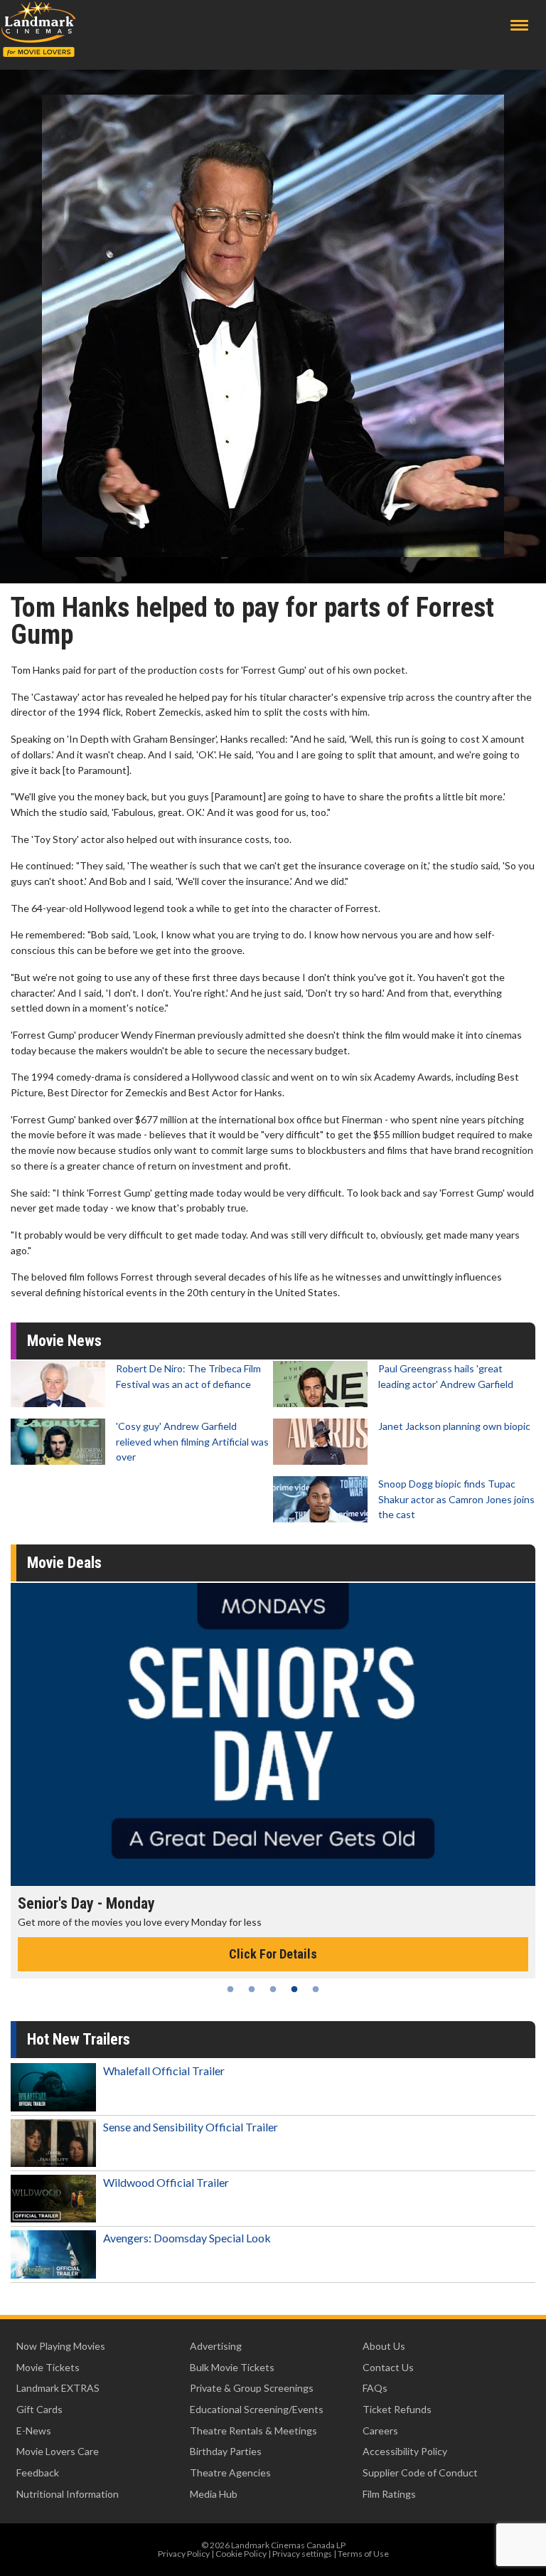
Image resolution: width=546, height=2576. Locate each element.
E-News (34, 2431)
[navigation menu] (519, 25)
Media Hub (214, 2494)
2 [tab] (252, 1989)
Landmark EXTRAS (58, 2388)
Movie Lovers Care (58, 2451)
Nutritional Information (68, 2494)
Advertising (216, 2346)
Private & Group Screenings (252, 2388)
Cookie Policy (241, 2554)
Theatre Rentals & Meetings (253, 2431)
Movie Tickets (48, 2367)
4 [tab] (294, 1989)
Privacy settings (302, 2554)
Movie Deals (64, 1563)
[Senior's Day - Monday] (273, 1734)
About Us (384, 2346)
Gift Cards (39, 2409)
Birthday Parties (226, 2451)
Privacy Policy (184, 2554)
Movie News (64, 1341)
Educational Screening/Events (257, 2409)
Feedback (38, 2472)
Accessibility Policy (405, 2451)
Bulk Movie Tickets (232, 2367)
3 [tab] (273, 1989)
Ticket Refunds (397, 2409)
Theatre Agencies (230, 2472)
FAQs (375, 2388)
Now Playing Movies (61, 2346)
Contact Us (388, 2367)
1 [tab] (230, 1989)
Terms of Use (363, 2554)
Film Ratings (389, 2494)
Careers (380, 2431)
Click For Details (273, 1954)
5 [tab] (316, 1989)
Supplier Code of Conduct (420, 2472)
